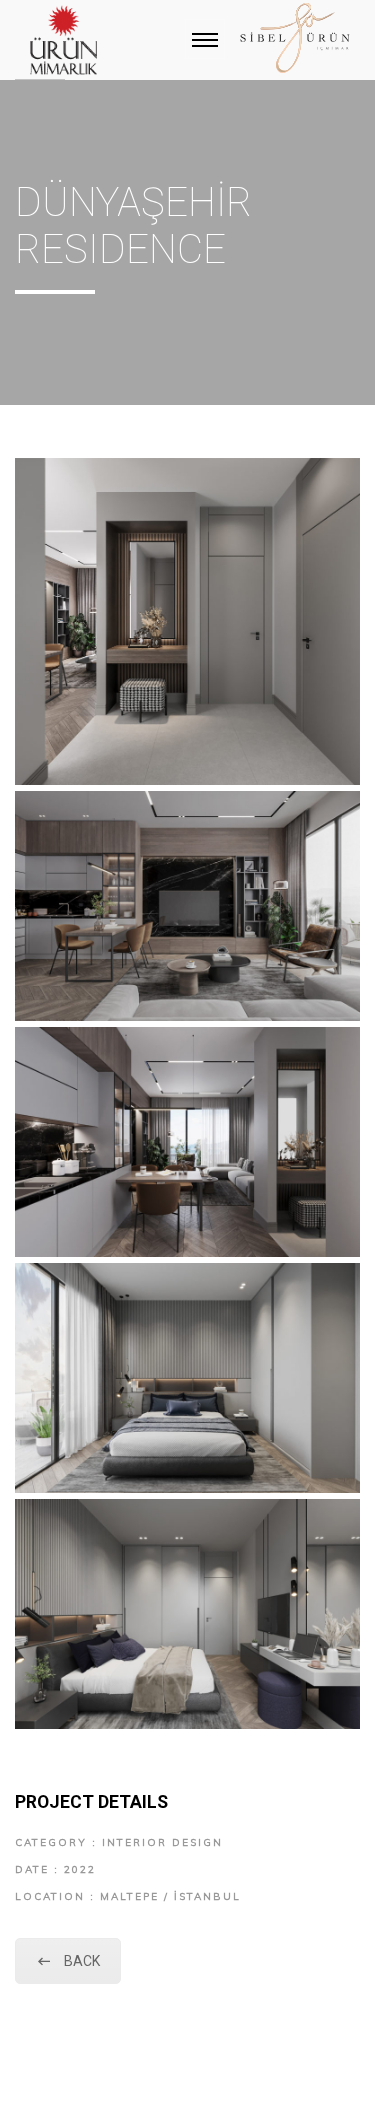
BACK (82, 1961)
